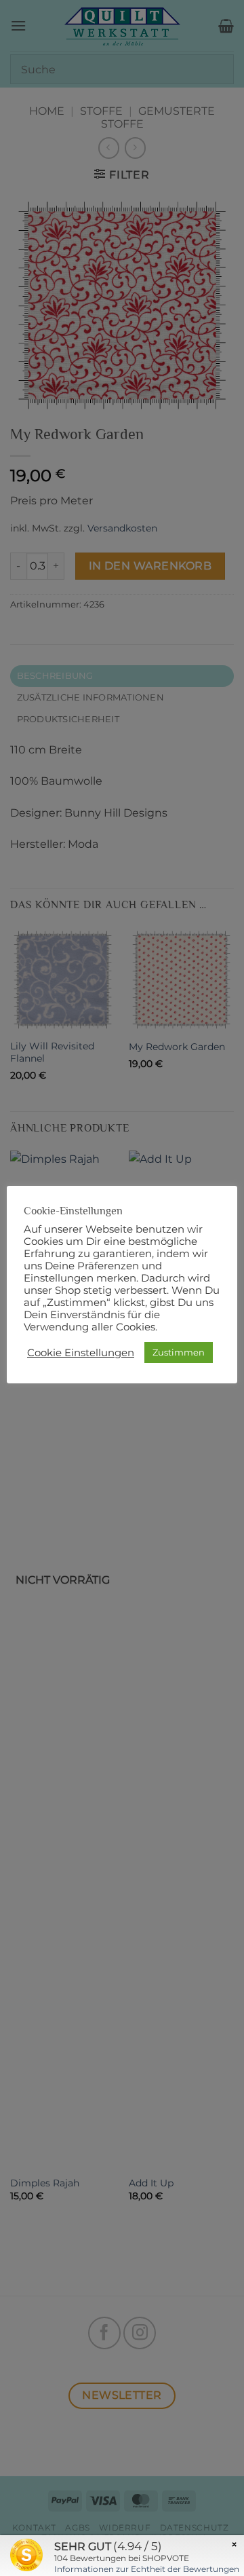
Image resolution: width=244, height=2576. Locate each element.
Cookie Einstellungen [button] (81, 1353)
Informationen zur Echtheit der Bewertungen (147, 2569)
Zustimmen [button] (179, 1352)
